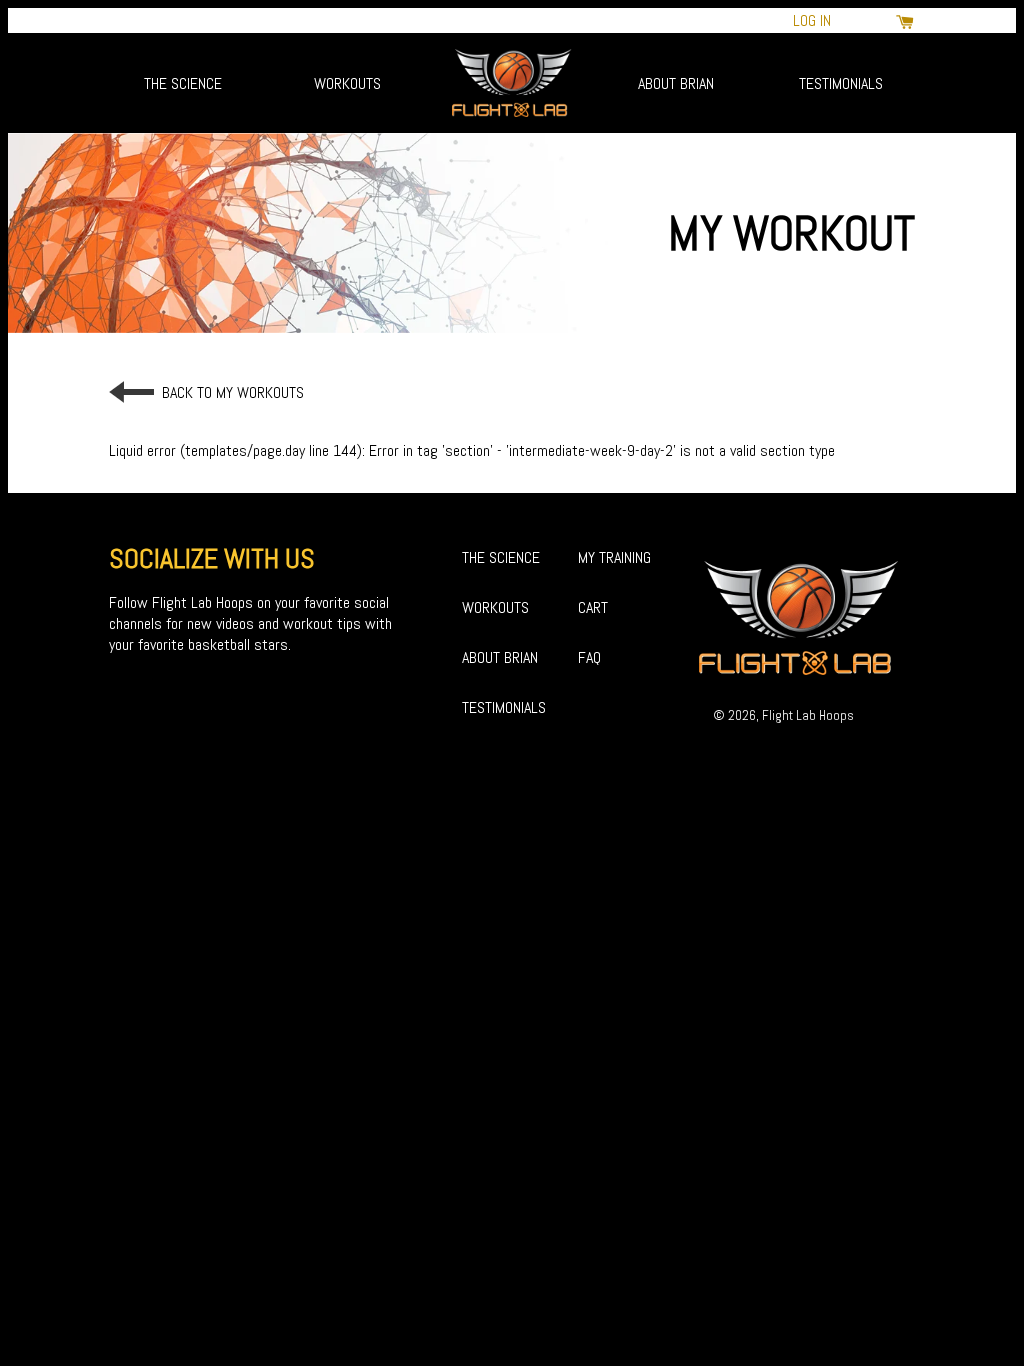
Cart (593, 607)
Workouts (347, 83)
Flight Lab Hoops (808, 715)
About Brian (676, 83)
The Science (183, 83)
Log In (812, 20)
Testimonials (841, 83)
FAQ (589, 657)
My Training (614, 557)
